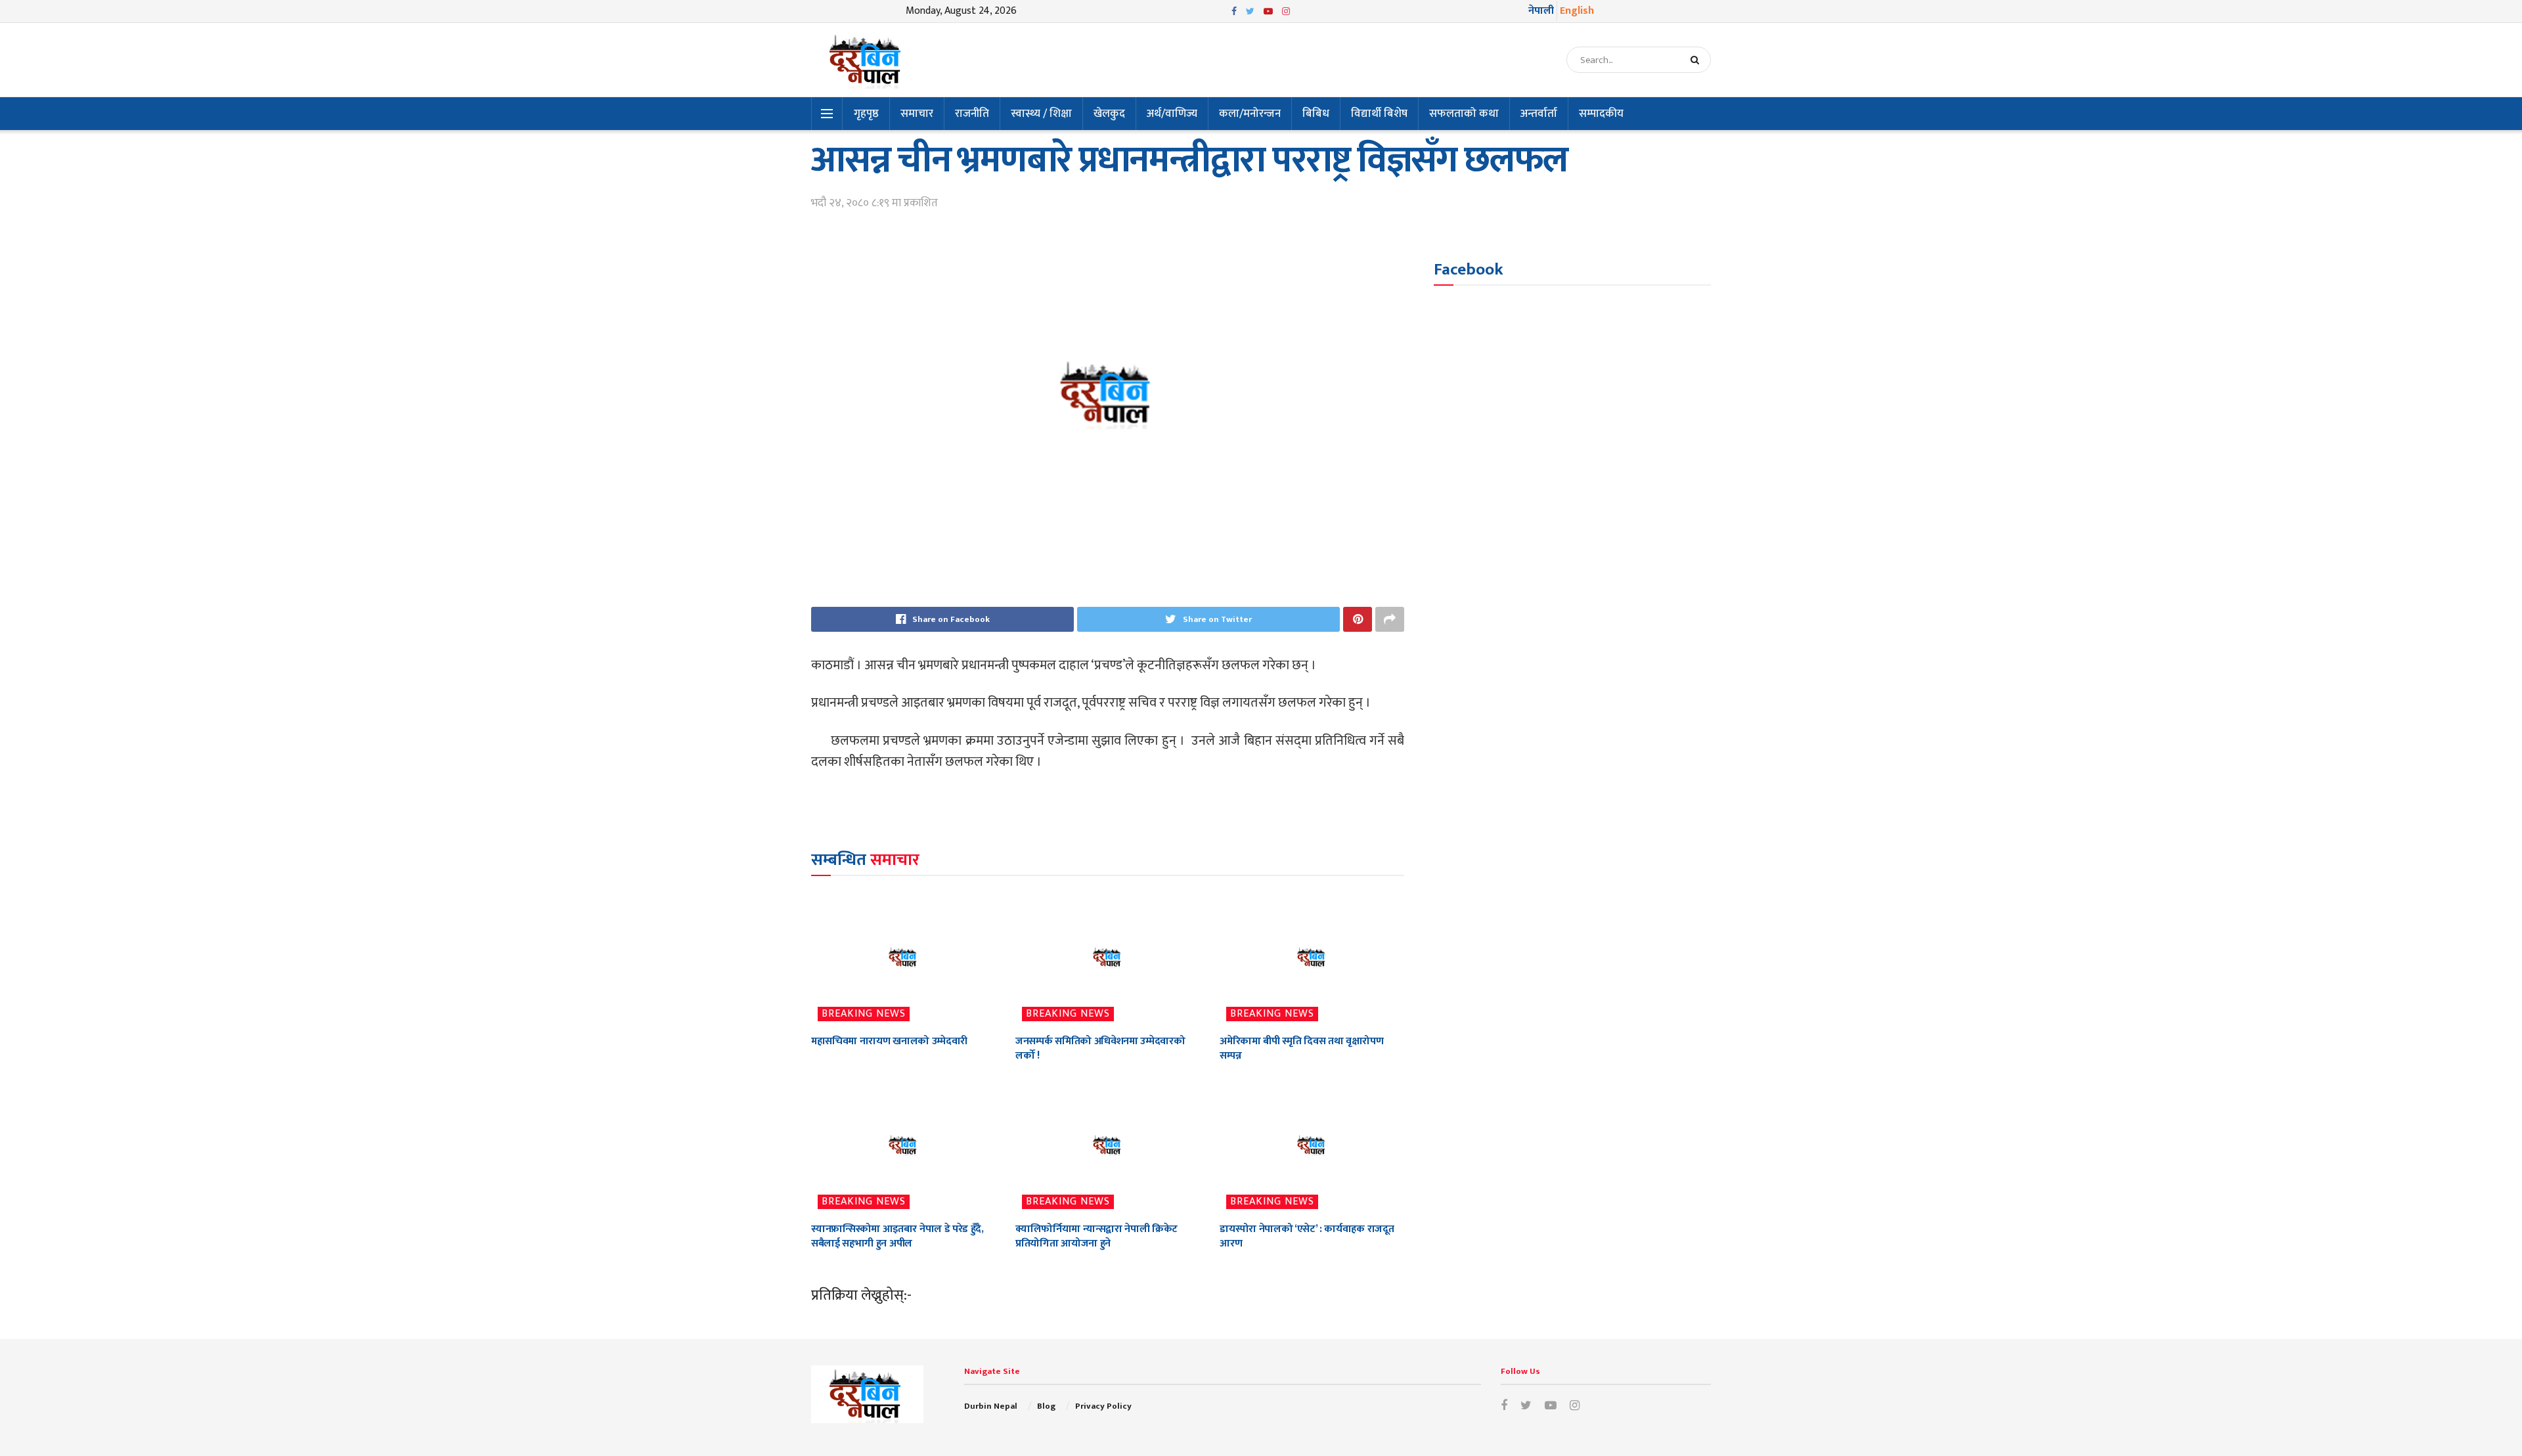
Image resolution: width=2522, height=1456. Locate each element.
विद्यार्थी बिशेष (1379, 114)
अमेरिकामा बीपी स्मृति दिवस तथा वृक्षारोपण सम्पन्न (1301, 1048)
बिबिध (1316, 114)
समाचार (917, 114)
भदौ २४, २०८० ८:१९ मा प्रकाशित (874, 203)
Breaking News (864, 1014)
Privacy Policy (1103, 1406)
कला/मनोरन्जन (1250, 114)
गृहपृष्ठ (866, 114)
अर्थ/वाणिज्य (1172, 114)
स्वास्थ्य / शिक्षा (1041, 114)
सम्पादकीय (1601, 114)
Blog (1046, 1406)
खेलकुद (1109, 114)
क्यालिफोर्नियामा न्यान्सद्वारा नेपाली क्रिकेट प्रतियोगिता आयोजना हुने (1096, 1236)
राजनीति (972, 114)
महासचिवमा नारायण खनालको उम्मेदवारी (889, 1041)
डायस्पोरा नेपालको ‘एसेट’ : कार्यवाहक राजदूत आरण (1307, 1236)
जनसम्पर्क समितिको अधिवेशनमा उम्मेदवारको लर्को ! (1100, 1048)
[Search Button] (1697, 60)
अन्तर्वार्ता (1539, 114)
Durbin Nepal (991, 1406)
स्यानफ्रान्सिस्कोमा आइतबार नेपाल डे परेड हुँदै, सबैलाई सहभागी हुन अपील (897, 1236)
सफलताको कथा (1464, 114)
